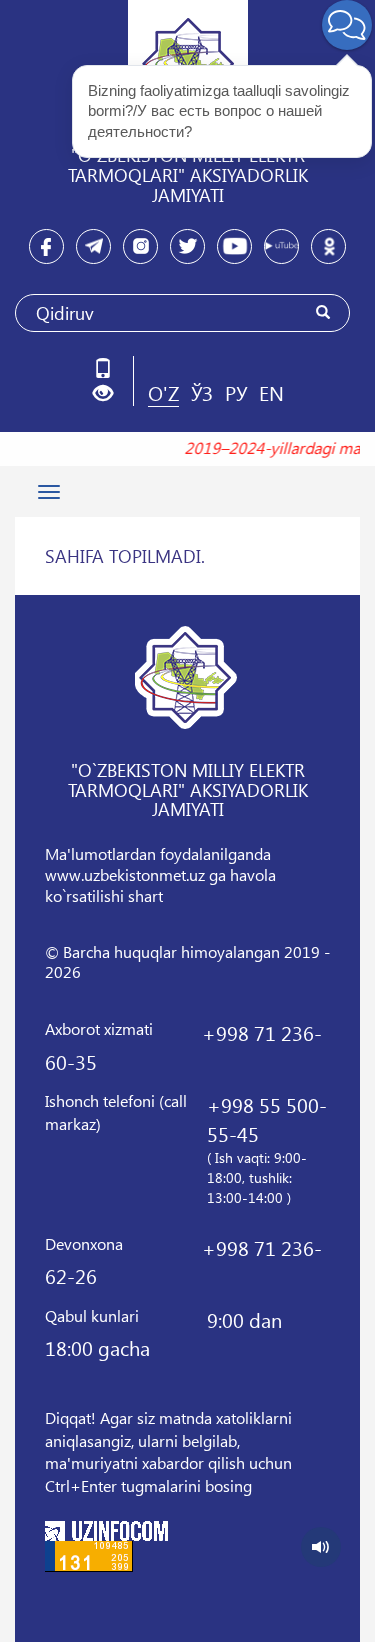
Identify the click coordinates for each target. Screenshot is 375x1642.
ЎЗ (202, 392)
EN (271, 392)
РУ (236, 392)
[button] (110, 393)
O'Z (163, 392)
